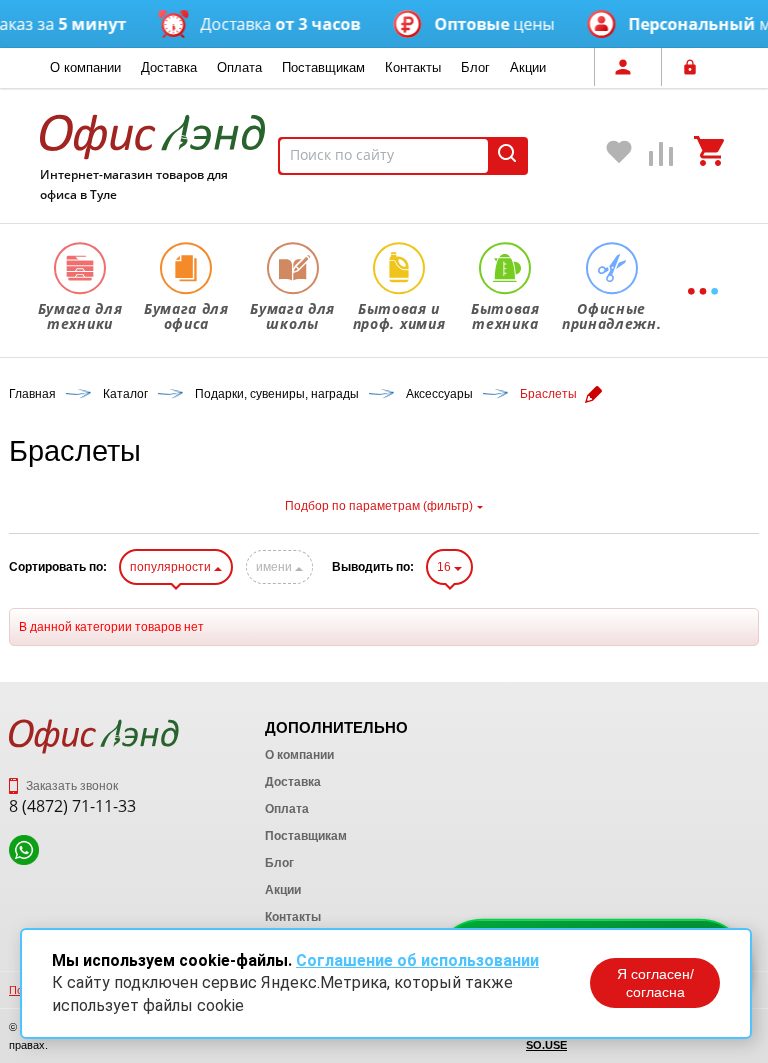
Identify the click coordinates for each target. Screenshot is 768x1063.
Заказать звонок (70, 786)
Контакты (413, 67)
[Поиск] (507, 156)
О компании (85, 67)
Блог (475, 67)
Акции (528, 67)
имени (275, 567)
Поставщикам (323, 67)
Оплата (239, 67)
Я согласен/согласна (655, 983)
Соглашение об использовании (417, 960)
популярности (172, 567)
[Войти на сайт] (695, 67)
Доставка (169, 67)
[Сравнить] (662, 158)
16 (445, 567)
